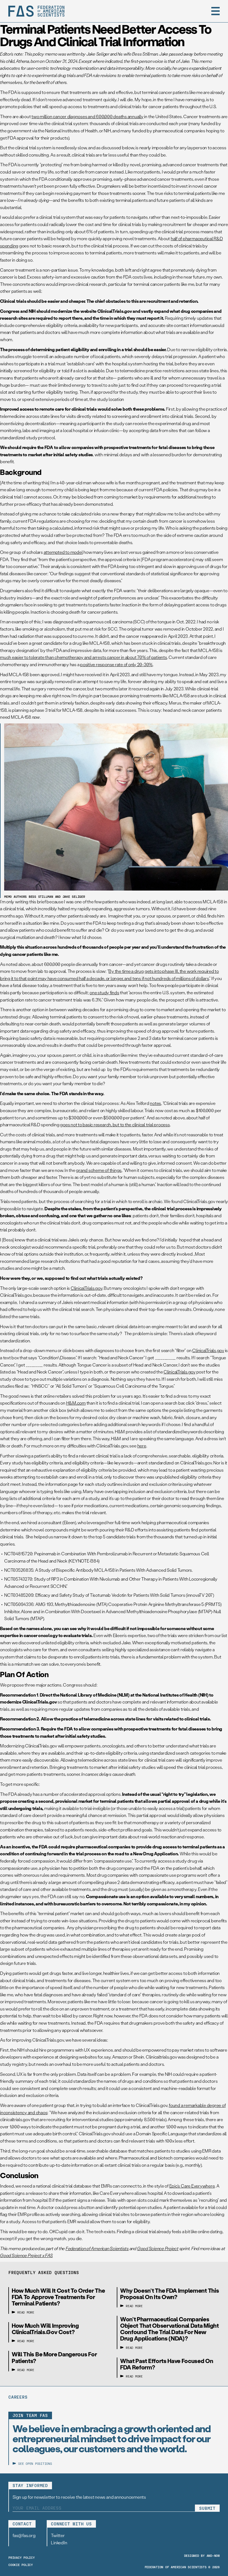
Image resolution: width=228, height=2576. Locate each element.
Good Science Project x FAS (26, 2255)
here (142, 1446)
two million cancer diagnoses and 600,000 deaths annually (87, 116)
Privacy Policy (22, 2557)
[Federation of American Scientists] (36, 11)
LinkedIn (59, 2542)
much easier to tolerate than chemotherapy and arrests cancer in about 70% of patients (84, 657)
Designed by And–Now (202, 2555)
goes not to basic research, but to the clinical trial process (115, 1125)
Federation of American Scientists (97, 2248)
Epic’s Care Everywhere (192, 2186)
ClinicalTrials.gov (86, 1288)
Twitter (58, 2535)
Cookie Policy (21, 2565)
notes (155, 1103)
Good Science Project (158, 2248)
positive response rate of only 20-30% (116, 664)
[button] (215, 11)
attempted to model (63, 552)
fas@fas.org (24, 2535)
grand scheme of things (99, 1170)
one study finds (104, 992)
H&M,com (76, 1403)
